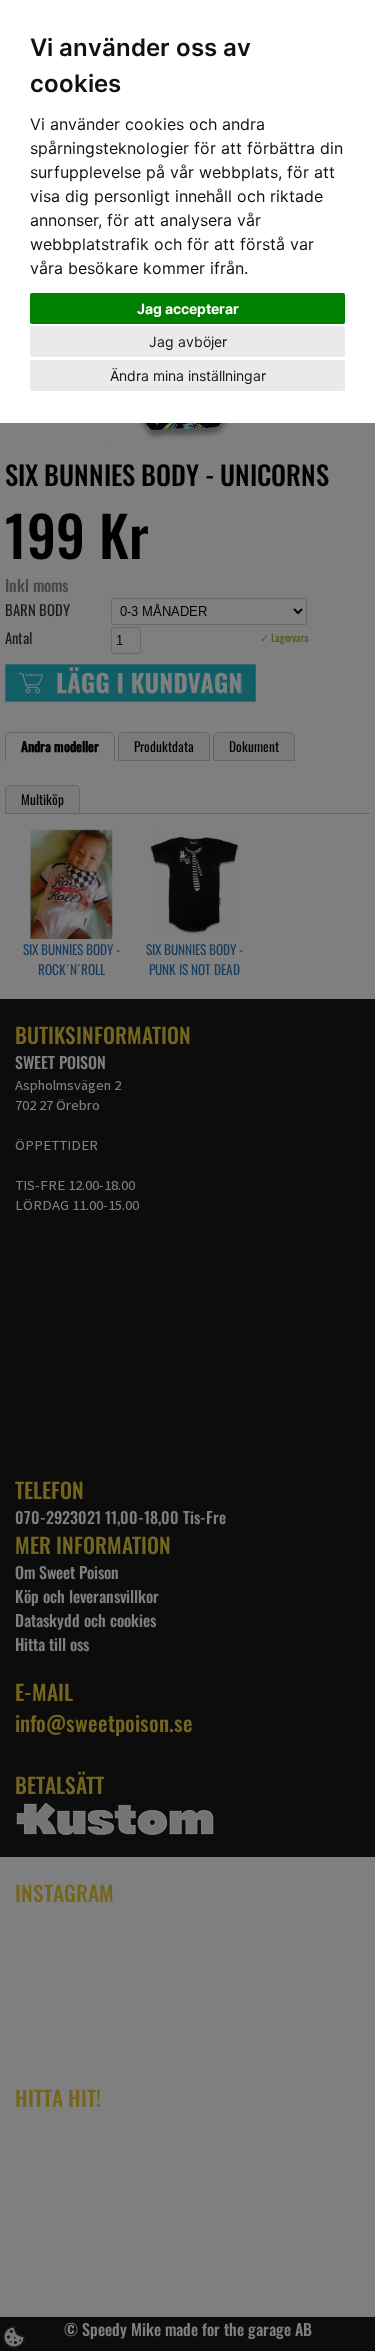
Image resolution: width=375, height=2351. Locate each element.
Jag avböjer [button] (188, 341)
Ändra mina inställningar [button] (188, 375)
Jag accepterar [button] (188, 308)
